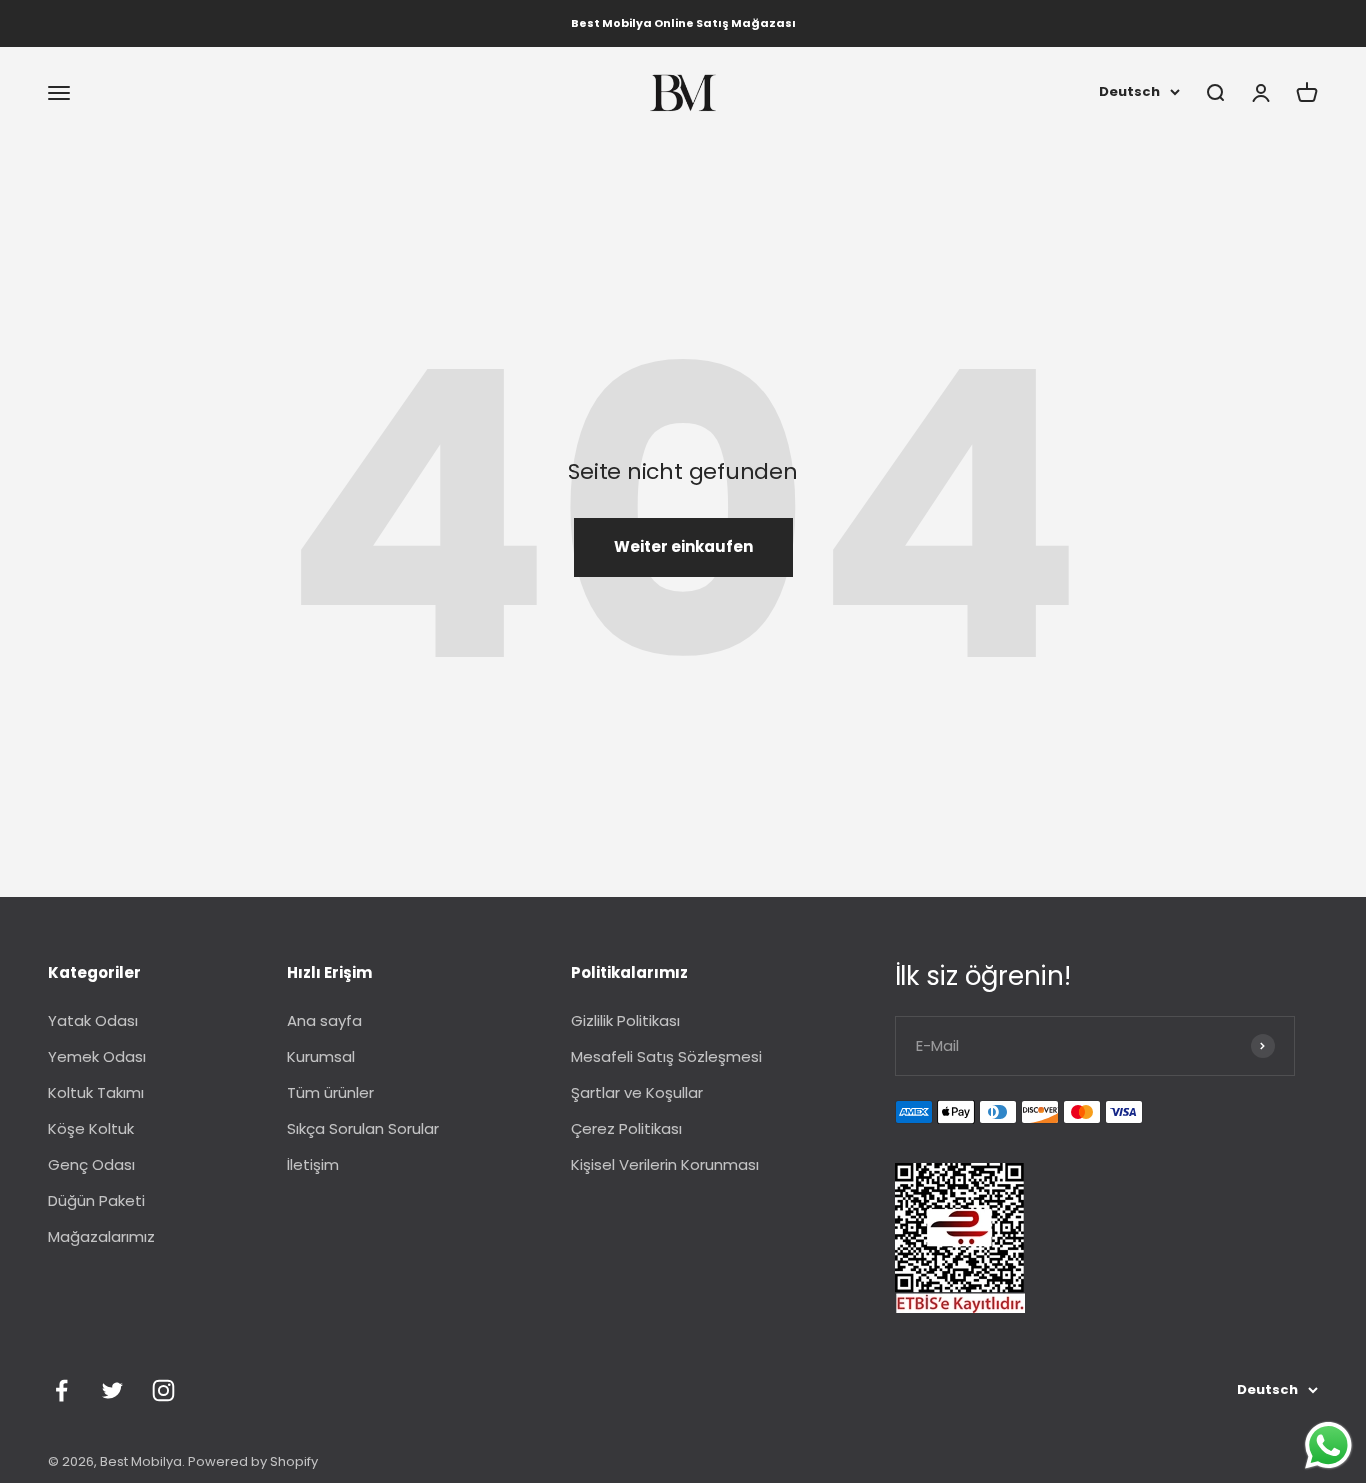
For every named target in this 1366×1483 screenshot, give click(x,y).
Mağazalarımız (101, 1236)
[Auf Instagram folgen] (163, 1390)
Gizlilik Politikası (625, 1020)
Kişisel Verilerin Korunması (665, 1164)
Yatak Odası (93, 1020)
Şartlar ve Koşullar (637, 1092)
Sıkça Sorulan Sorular (363, 1128)
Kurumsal (321, 1056)
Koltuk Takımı (96, 1092)
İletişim (313, 1164)
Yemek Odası (97, 1056)
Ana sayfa (324, 1020)
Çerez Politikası (626, 1128)
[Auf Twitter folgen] (112, 1390)
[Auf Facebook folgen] (61, 1390)
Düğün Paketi (96, 1200)
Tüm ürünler (330, 1092)
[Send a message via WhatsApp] (1328, 1445)
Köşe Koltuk (91, 1128)
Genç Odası (91, 1164)
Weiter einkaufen (683, 546)
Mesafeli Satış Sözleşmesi (666, 1056)
